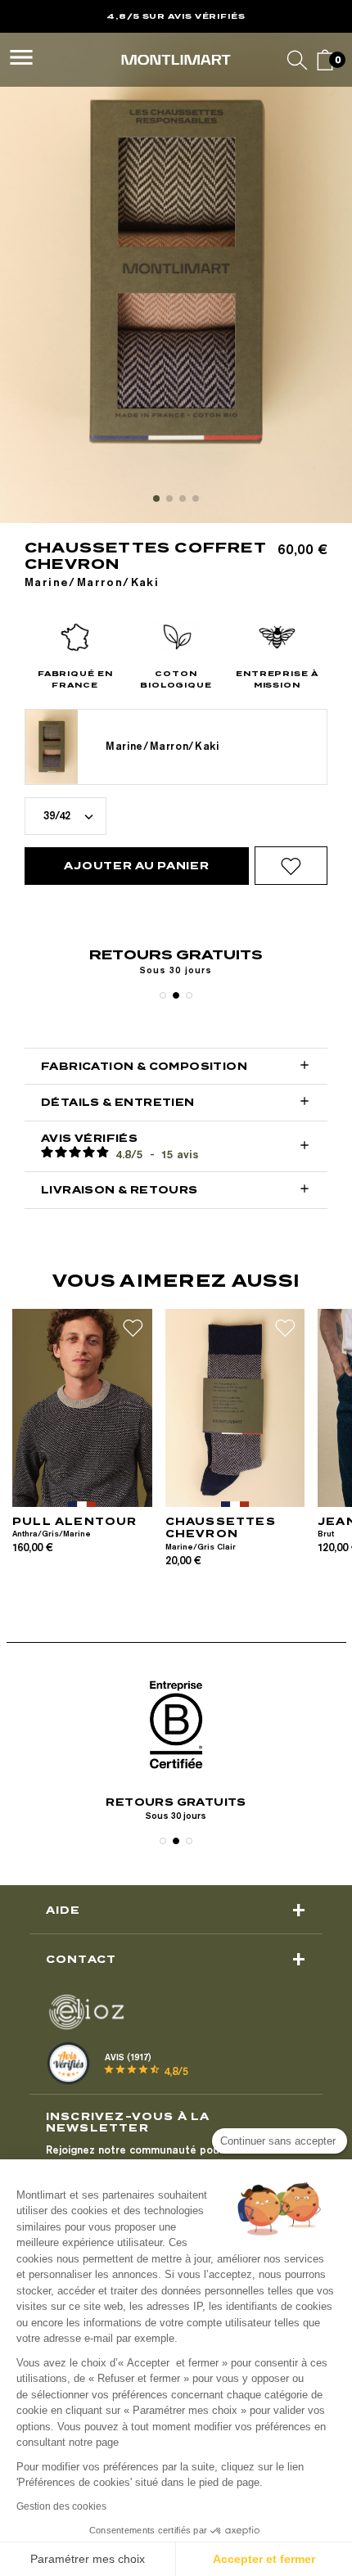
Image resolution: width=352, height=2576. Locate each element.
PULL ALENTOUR (75, 1521)
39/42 (57, 815)
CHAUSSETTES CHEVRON (221, 1528)
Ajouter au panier (136, 866)
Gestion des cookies (61, 2506)
